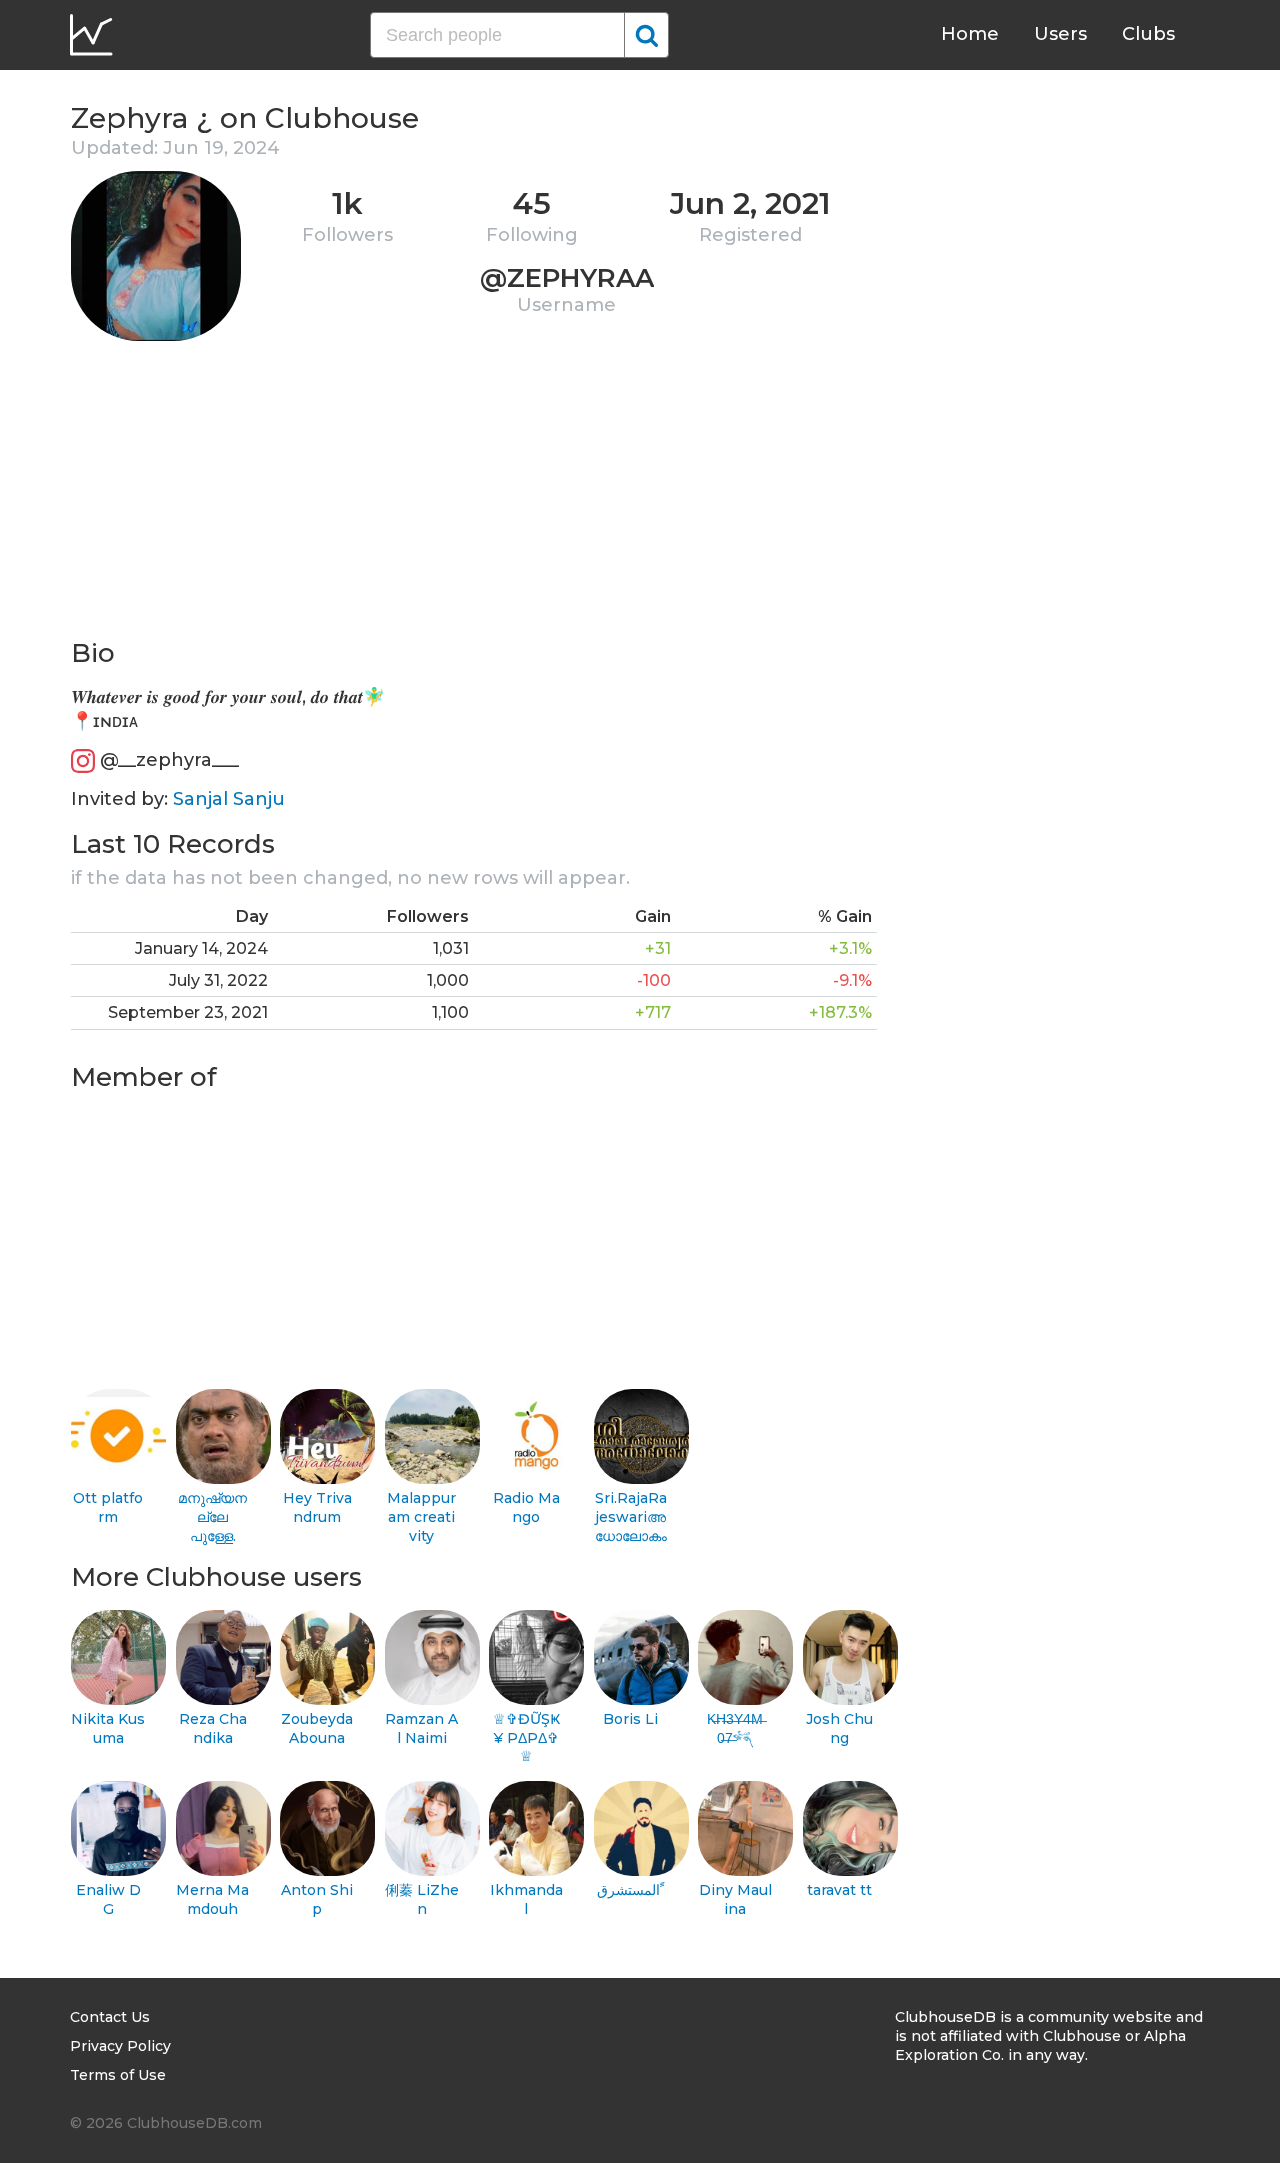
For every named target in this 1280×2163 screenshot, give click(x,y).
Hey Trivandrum (317, 1507)
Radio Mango (526, 1507)
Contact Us (110, 2017)
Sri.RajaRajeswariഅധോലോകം (631, 1516)
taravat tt (839, 1890)
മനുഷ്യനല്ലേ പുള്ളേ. (212, 1516)
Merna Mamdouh (212, 1899)
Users (1060, 34)
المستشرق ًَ (630, 1890)
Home (970, 34)
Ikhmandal (526, 1899)
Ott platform (108, 1507)
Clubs (1148, 34)
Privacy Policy (120, 2046)
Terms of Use (118, 2075)
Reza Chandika (213, 1728)
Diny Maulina (735, 1899)
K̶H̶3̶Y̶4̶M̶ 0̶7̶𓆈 (735, 1728)
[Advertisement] (474, 496)
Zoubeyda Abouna (317, 1728)
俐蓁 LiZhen (422, 1899)
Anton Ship (317, 1899)
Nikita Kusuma (108, 1728)
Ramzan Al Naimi (421, 1728)
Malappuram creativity (421, 1516)
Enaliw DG (108, 1899)
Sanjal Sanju (229, 799)
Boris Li (630, 1719)
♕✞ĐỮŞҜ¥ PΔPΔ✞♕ (526, 1737)
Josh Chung (839, 1728)
